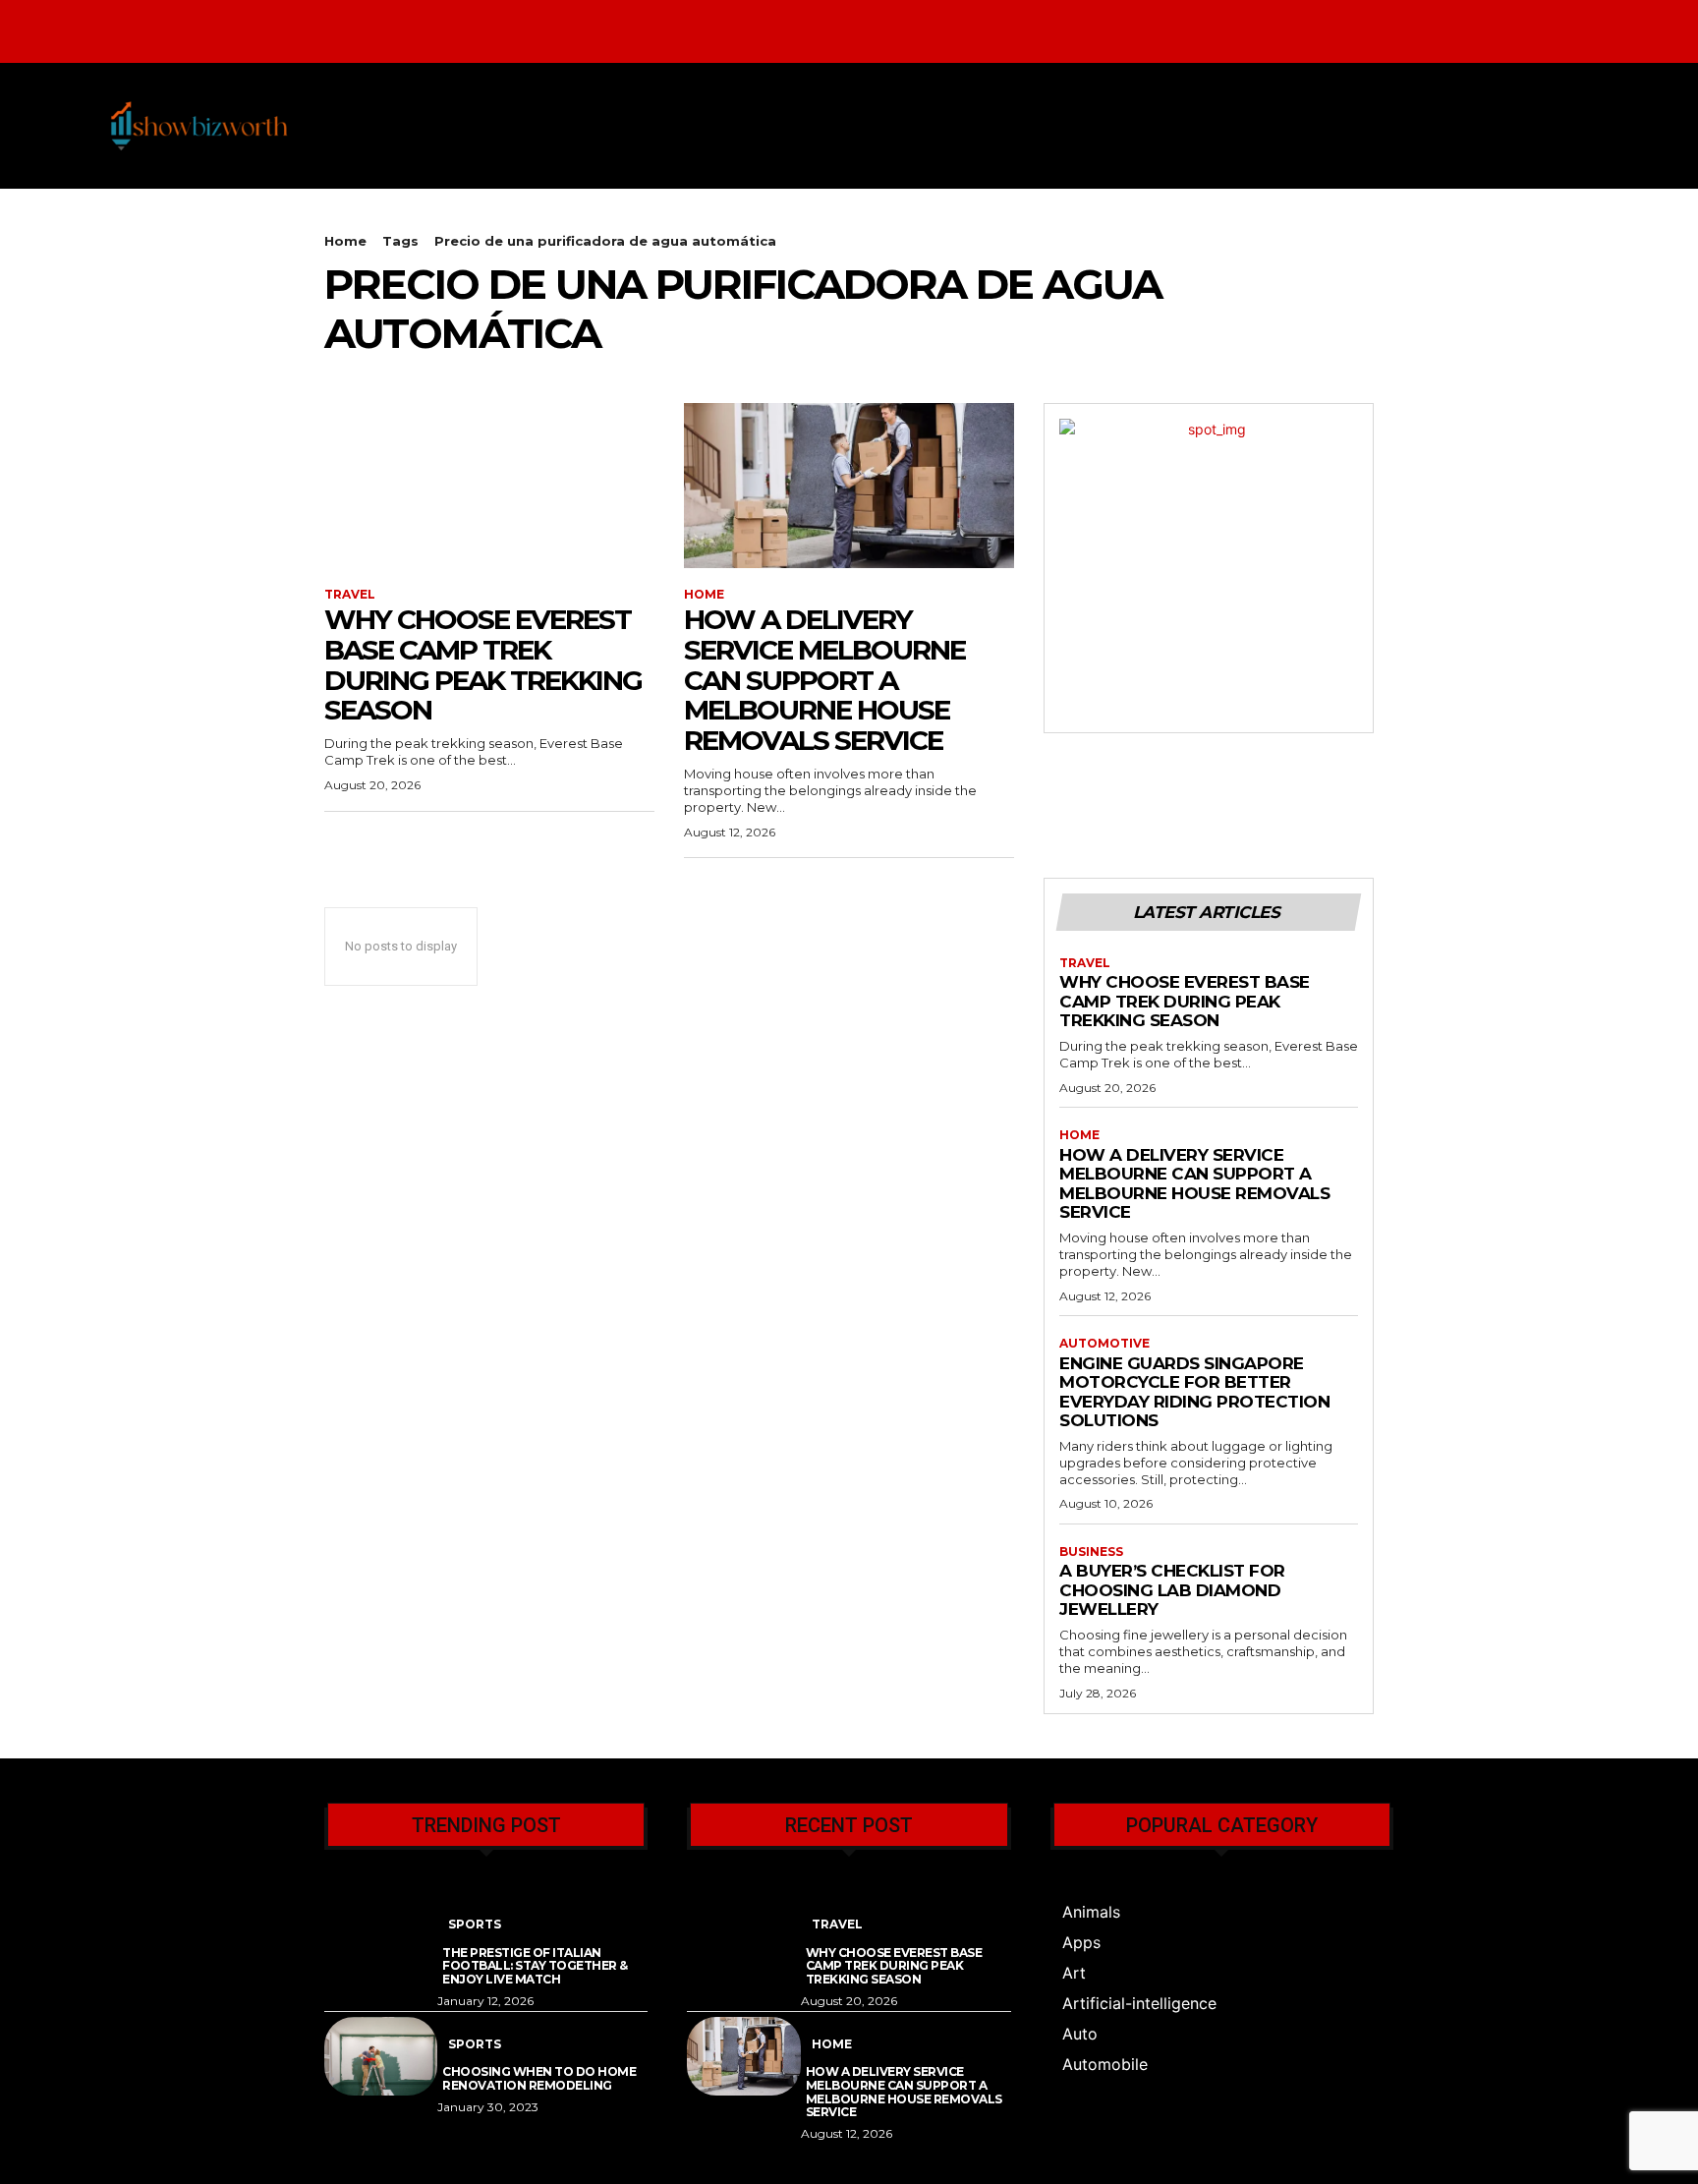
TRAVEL (350, 595)
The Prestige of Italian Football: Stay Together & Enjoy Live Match (535, 1966)
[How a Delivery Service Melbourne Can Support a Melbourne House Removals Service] (849, 486)
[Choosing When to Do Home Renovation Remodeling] (381, 2057)
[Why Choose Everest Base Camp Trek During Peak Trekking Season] (489, 486)
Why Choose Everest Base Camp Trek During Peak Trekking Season (483, 664)
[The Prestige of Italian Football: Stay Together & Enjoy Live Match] (381, 1937)
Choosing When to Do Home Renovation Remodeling (539, 2078)
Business (1091, 1552)
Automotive (1104, 1344)
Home (345, 241)
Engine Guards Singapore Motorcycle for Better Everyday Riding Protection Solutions (1194, 1392)
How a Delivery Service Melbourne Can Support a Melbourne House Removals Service (824, 680)
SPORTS (475, 1924)
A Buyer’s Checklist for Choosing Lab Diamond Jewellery (1172, 1590)
